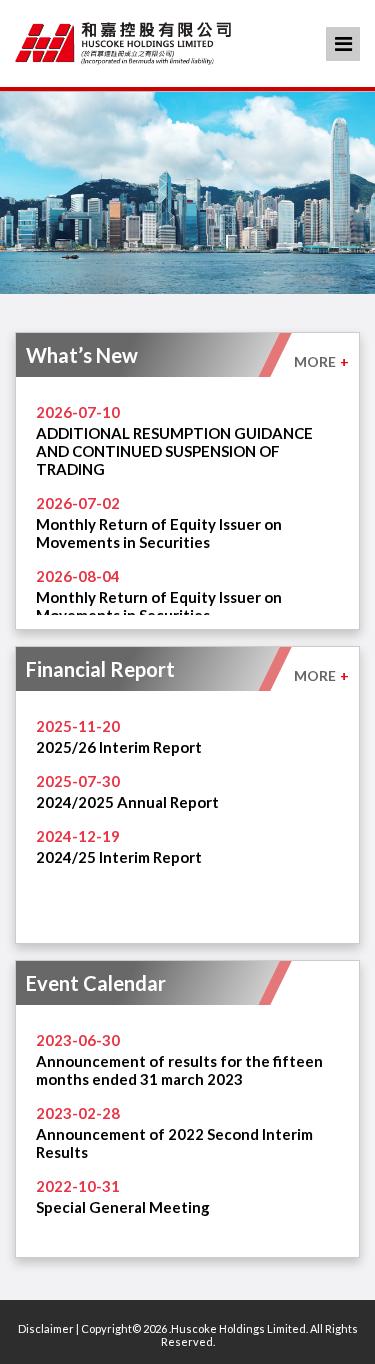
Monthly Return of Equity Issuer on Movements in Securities (159, 533)
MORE (321, 361)
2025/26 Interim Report (119, 747)
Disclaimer (46, 1328)
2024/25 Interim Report (119, 857)
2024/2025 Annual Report (127, 802)
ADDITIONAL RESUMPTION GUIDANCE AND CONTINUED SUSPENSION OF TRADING (174, 451)
